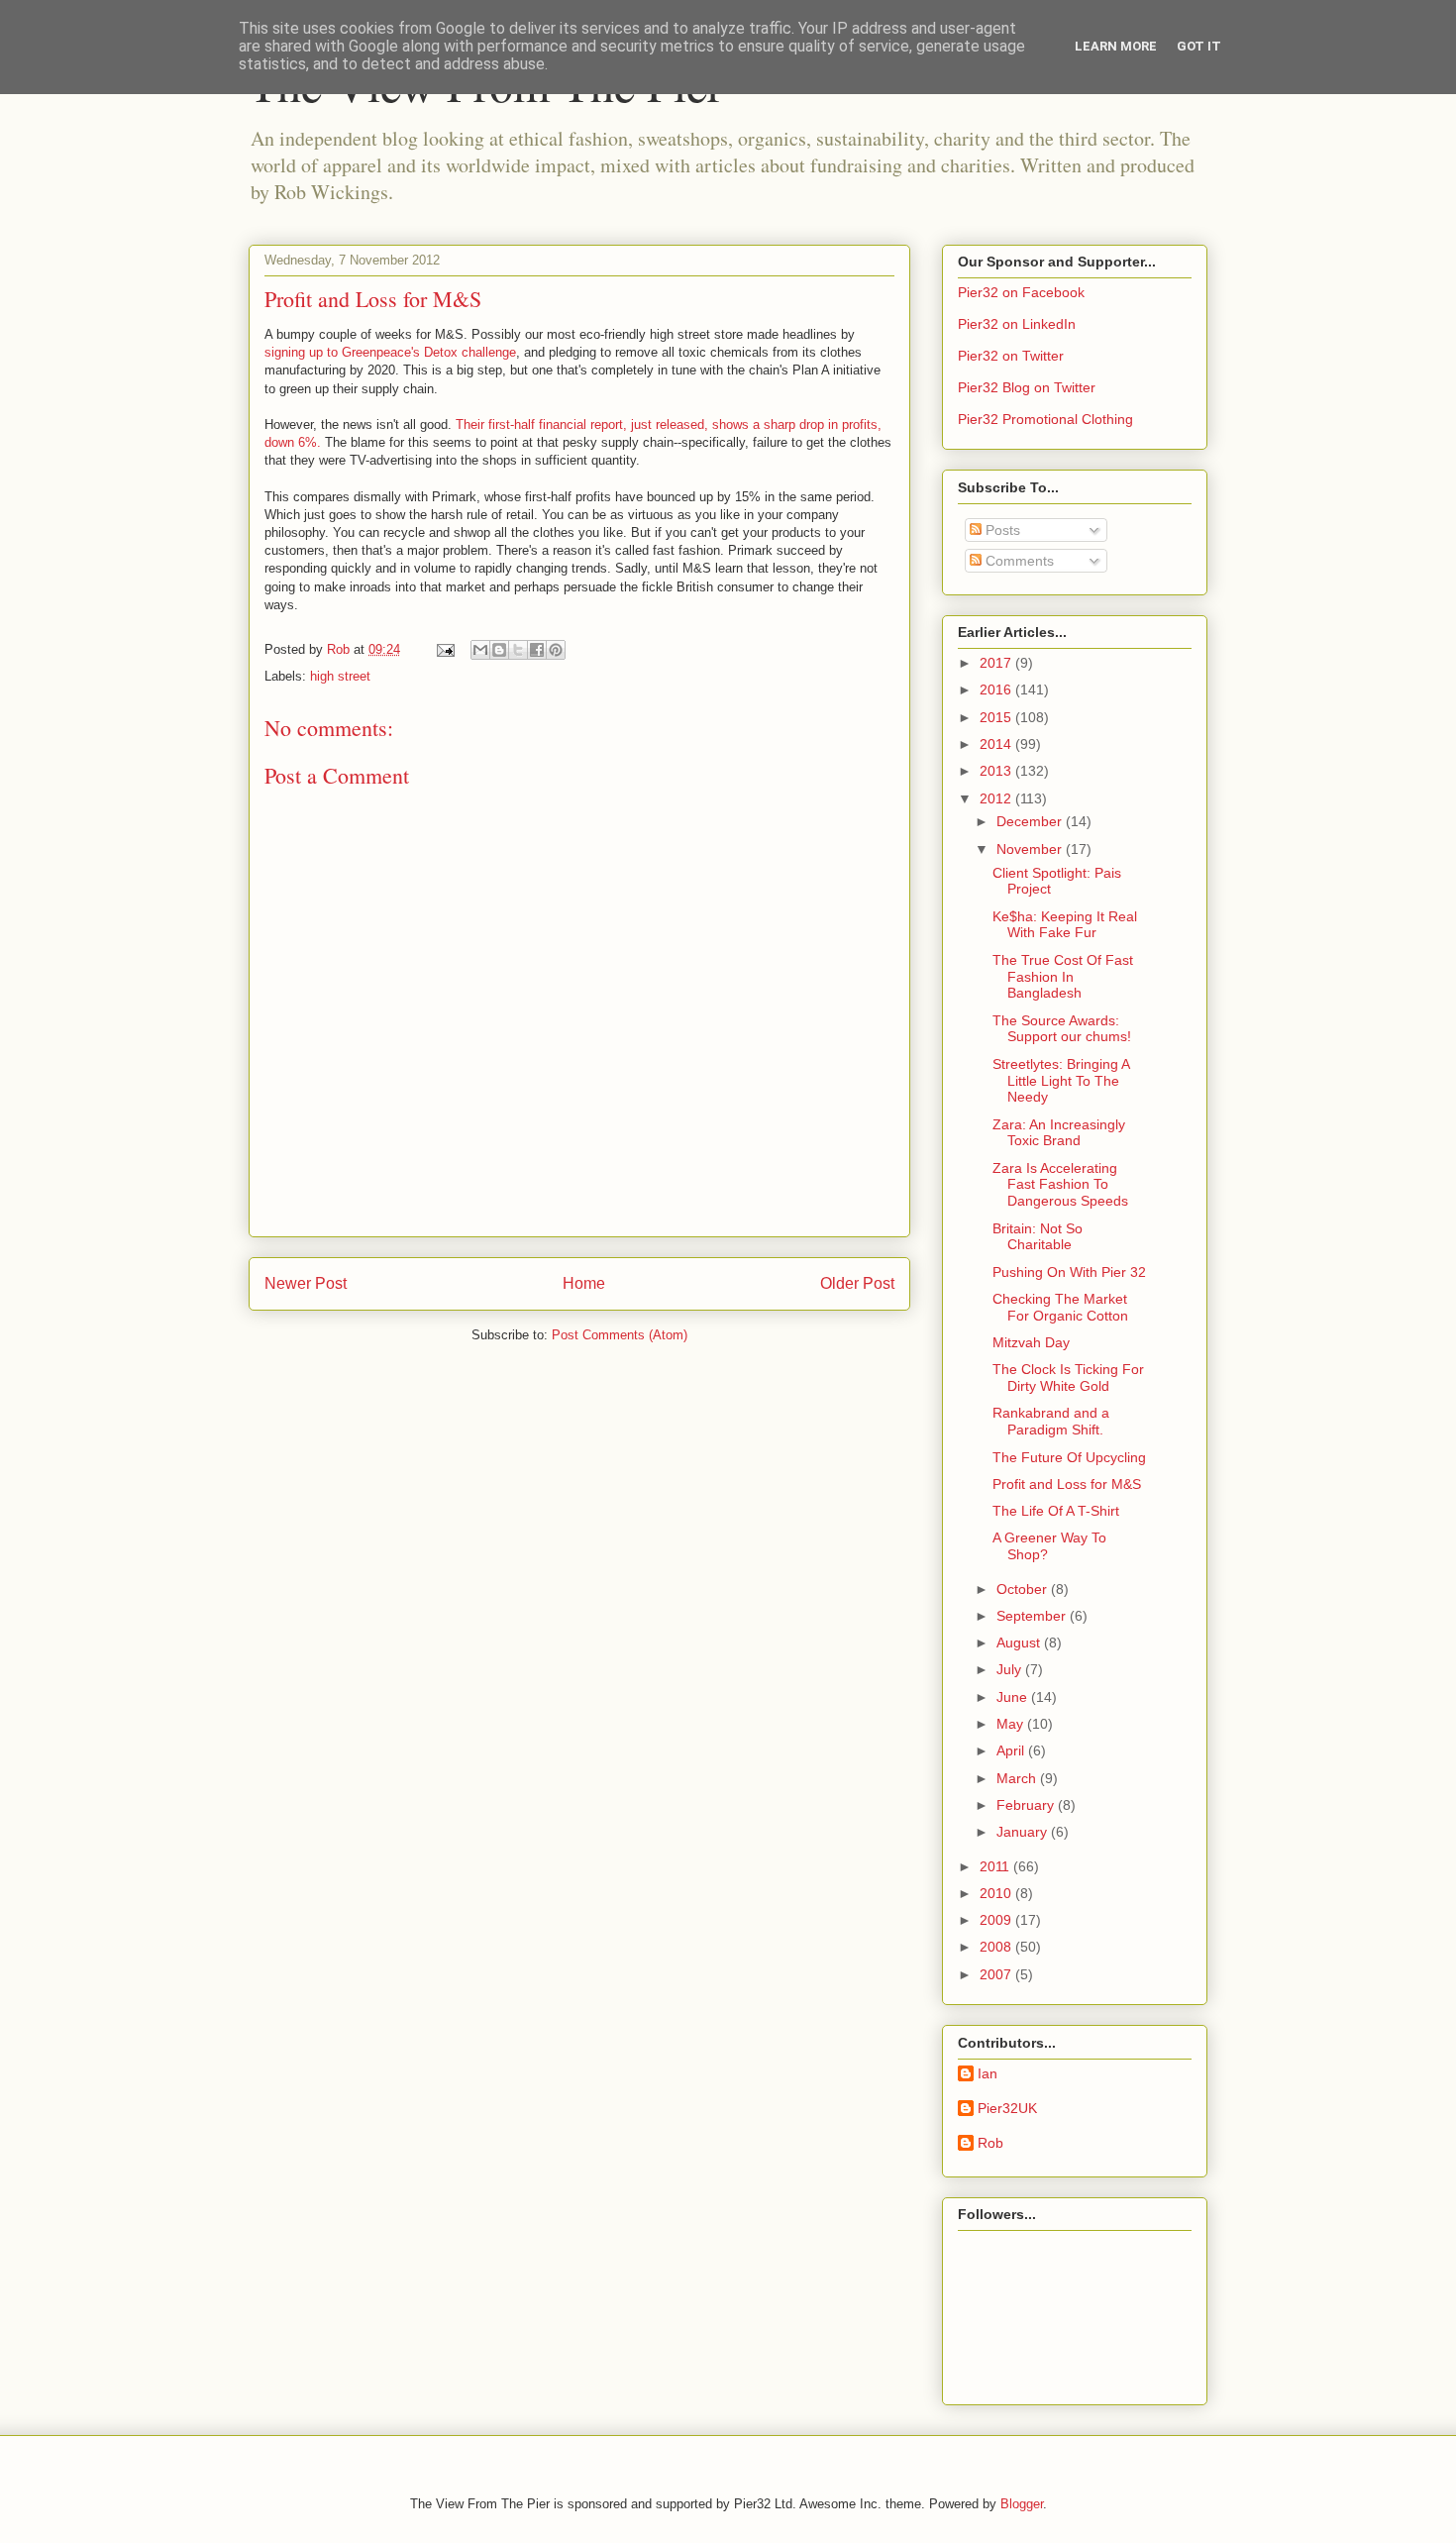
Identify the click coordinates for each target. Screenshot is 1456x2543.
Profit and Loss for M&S (1067, 1484)
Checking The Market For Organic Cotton (1060, 1307)
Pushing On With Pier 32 (1069, 1272)
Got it (1199, 46)
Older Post (857, 1283)
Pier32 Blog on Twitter (1027, 387)
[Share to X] (518, 650)
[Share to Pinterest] (556, 650)
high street (340, 676)
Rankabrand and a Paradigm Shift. (1051, 1421)
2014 (997, 744)
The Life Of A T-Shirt (1056, 1511)
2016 (997, 689)
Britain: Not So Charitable (1038, 1237)
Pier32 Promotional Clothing (1045, 419)
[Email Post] (444, 649)
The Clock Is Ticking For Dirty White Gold (1068, 1377)
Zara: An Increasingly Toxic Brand (1059, 1133)
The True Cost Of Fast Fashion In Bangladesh (1063, 977)
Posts (1001, 530)
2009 (997, 1920)
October (1024, 1589)
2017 (997, 663)
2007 (997, 1974)
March (1018, 1778)
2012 (997, 798)
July (1011, 1669)
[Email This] (480, 650)
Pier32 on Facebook (1021, 292)
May (1012, 1724)
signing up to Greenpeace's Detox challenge (390, 352)
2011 (996, 1866)
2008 (997, 1947)
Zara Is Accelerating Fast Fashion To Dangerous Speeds (1060, 1185)
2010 (997, 1893)
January (1024, 1832)
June (1014, 1697)
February (1027, 1805)
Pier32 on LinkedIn (1017, 324)
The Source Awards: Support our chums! (1062, 1029)
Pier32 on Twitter (1011, 356)
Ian (988, 2073)
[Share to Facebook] (537, 650)
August (1020, 1642)
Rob (990, 2143)
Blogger (1022, 2504)
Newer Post (306, 1283)
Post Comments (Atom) (620, 1335)
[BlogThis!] (499, 650)
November (1031, 849)
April (1012, 1750)
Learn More (1116, 46)
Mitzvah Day (1031, 1342)
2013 (997, 771)
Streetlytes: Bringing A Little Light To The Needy (1061, 1081)
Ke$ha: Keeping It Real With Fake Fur (1065, 925)
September (1033, 1616)
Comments (1018, 561)
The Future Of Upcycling (1069, 1457)
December (1031, 821)
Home (584, 1283)
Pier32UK (1007, 2108)
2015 (997, 717)
